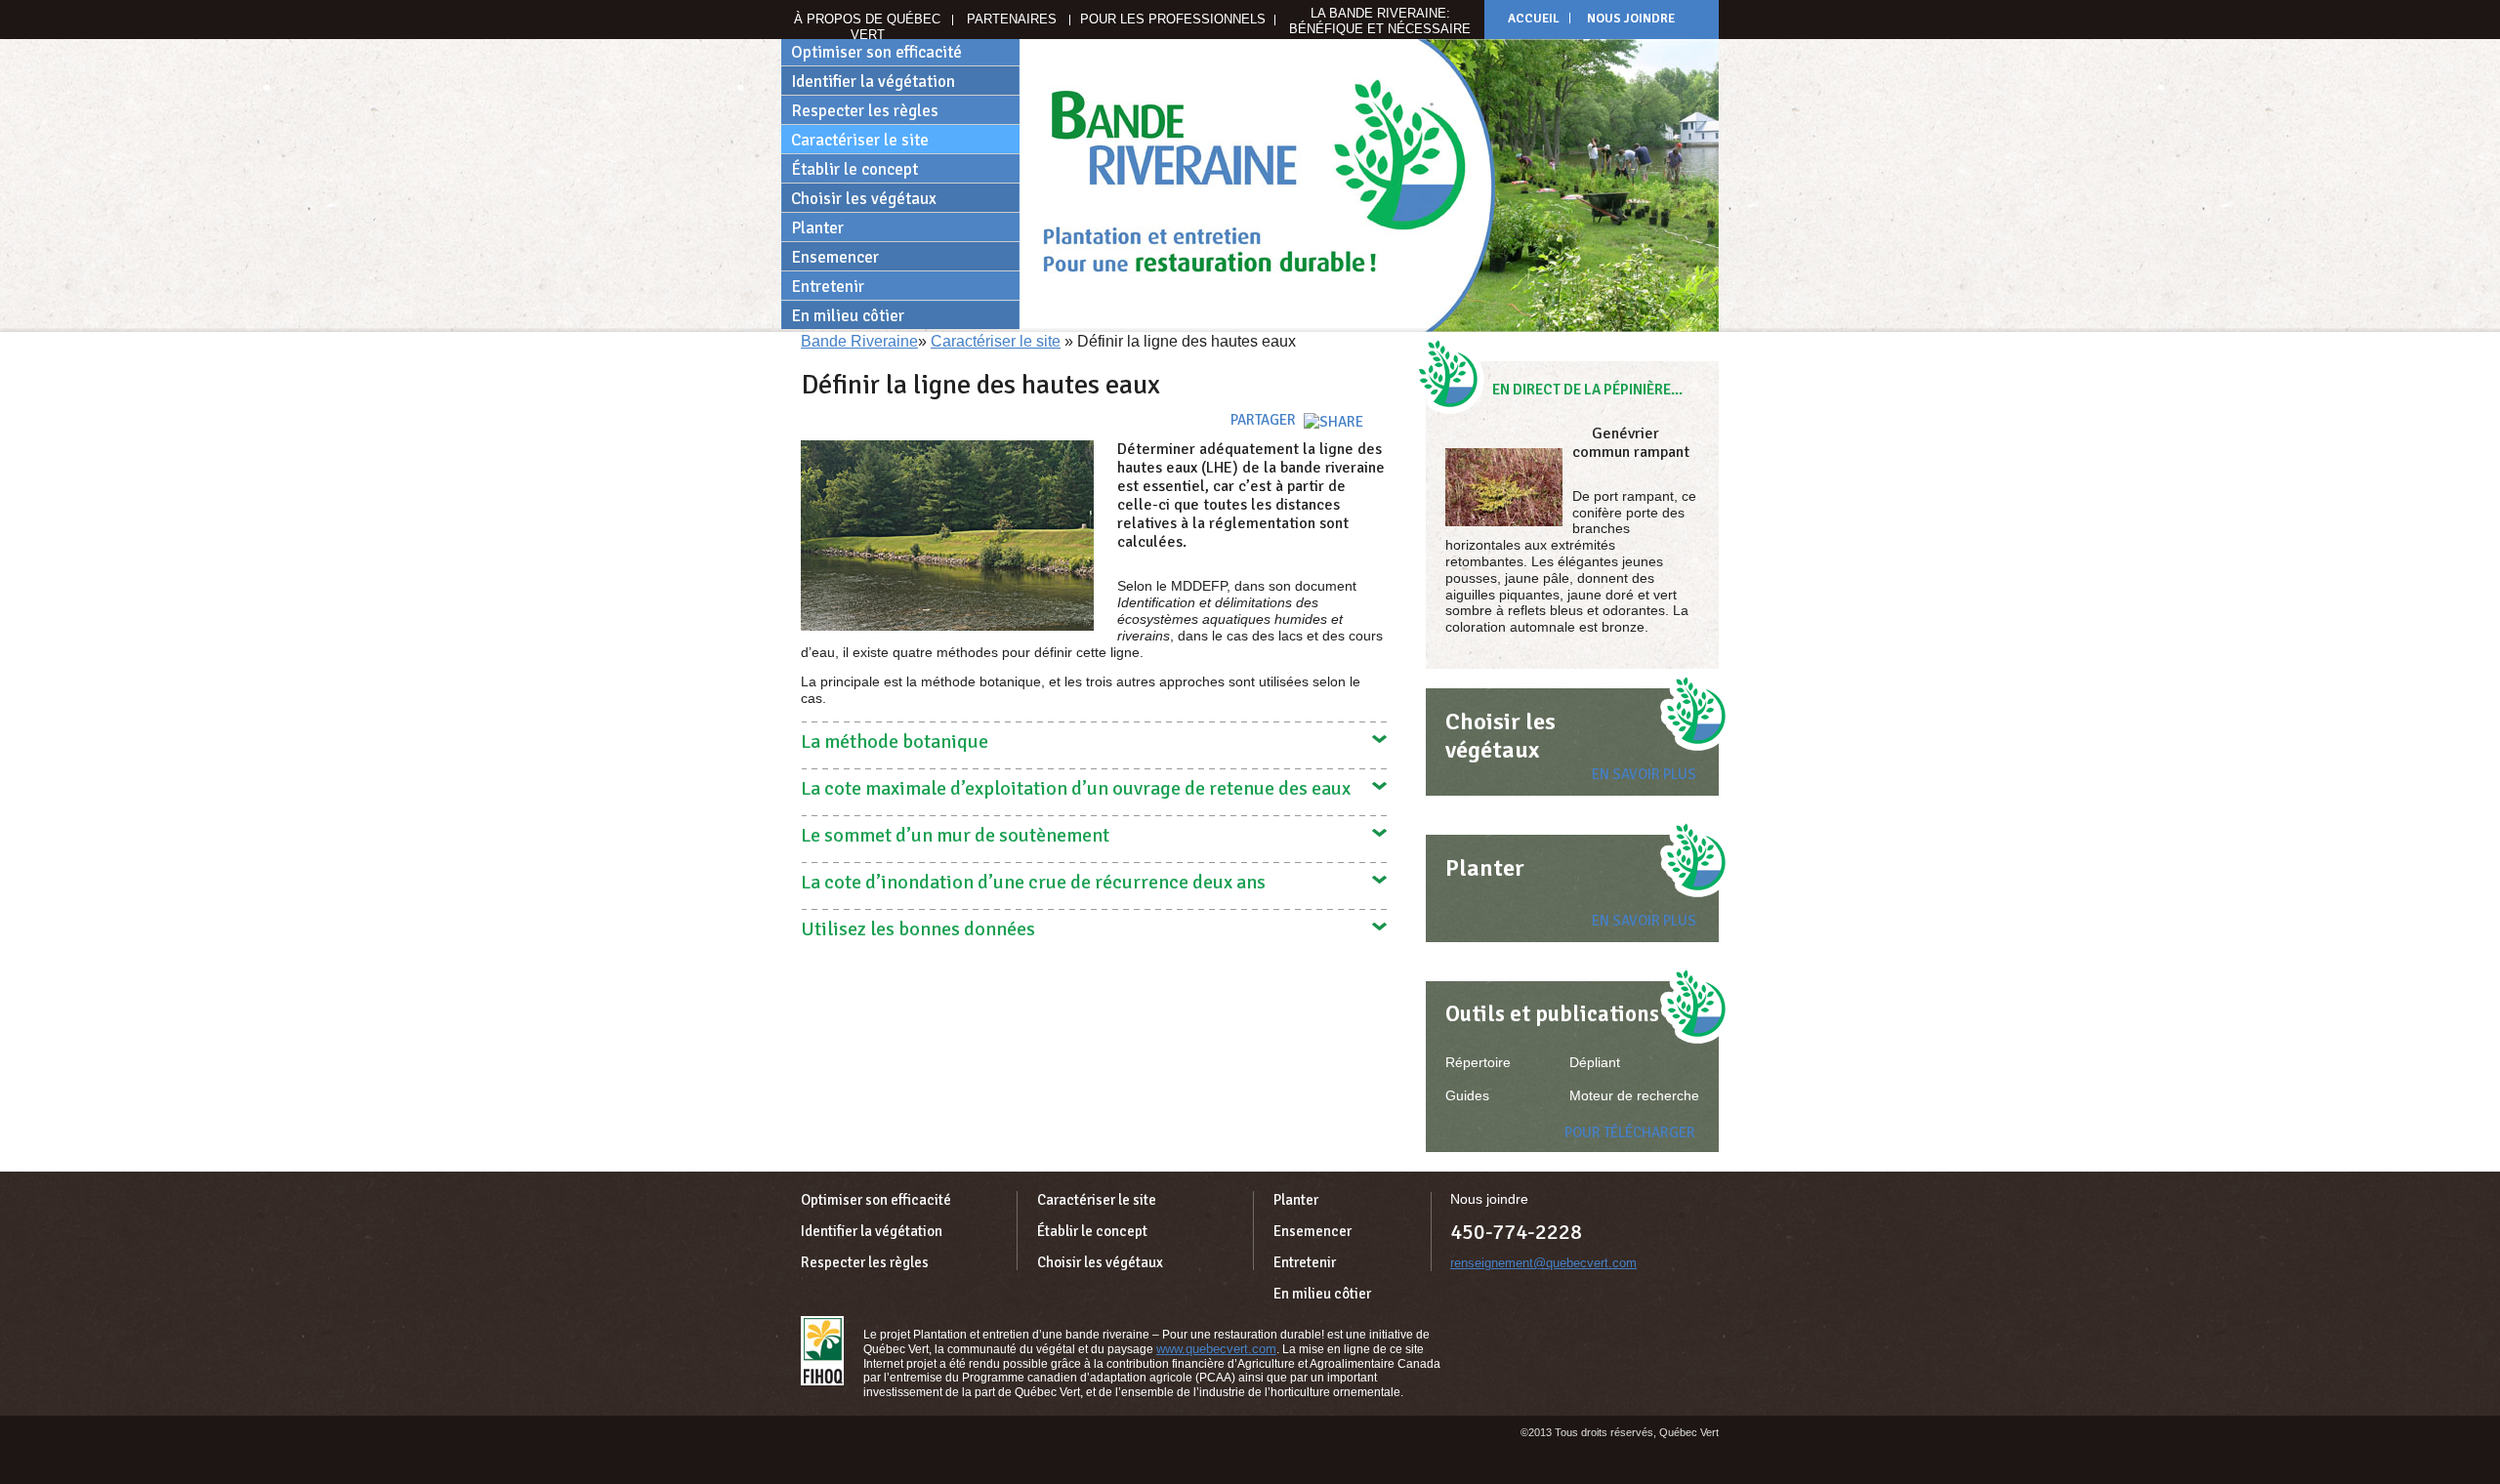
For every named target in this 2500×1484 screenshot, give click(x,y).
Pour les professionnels (1173, 19)
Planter (817, 228)
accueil (1534, 19)
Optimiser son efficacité (876, 52)
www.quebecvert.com (1216, 1349)
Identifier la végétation (873, 82)
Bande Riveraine (859, 341)
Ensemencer (835, 257)
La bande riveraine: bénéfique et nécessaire (1380, 21)
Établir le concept (854, 169)
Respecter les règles (865, 111)
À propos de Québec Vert (867, 27)
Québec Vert (822, 1351)
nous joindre (1631, 19)
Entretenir (828, 287)
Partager (1265, 420)
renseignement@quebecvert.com (1543, 1263)
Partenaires (1012, 19)
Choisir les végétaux (864, 199)
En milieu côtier (848, 316)
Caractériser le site (860, 140)
